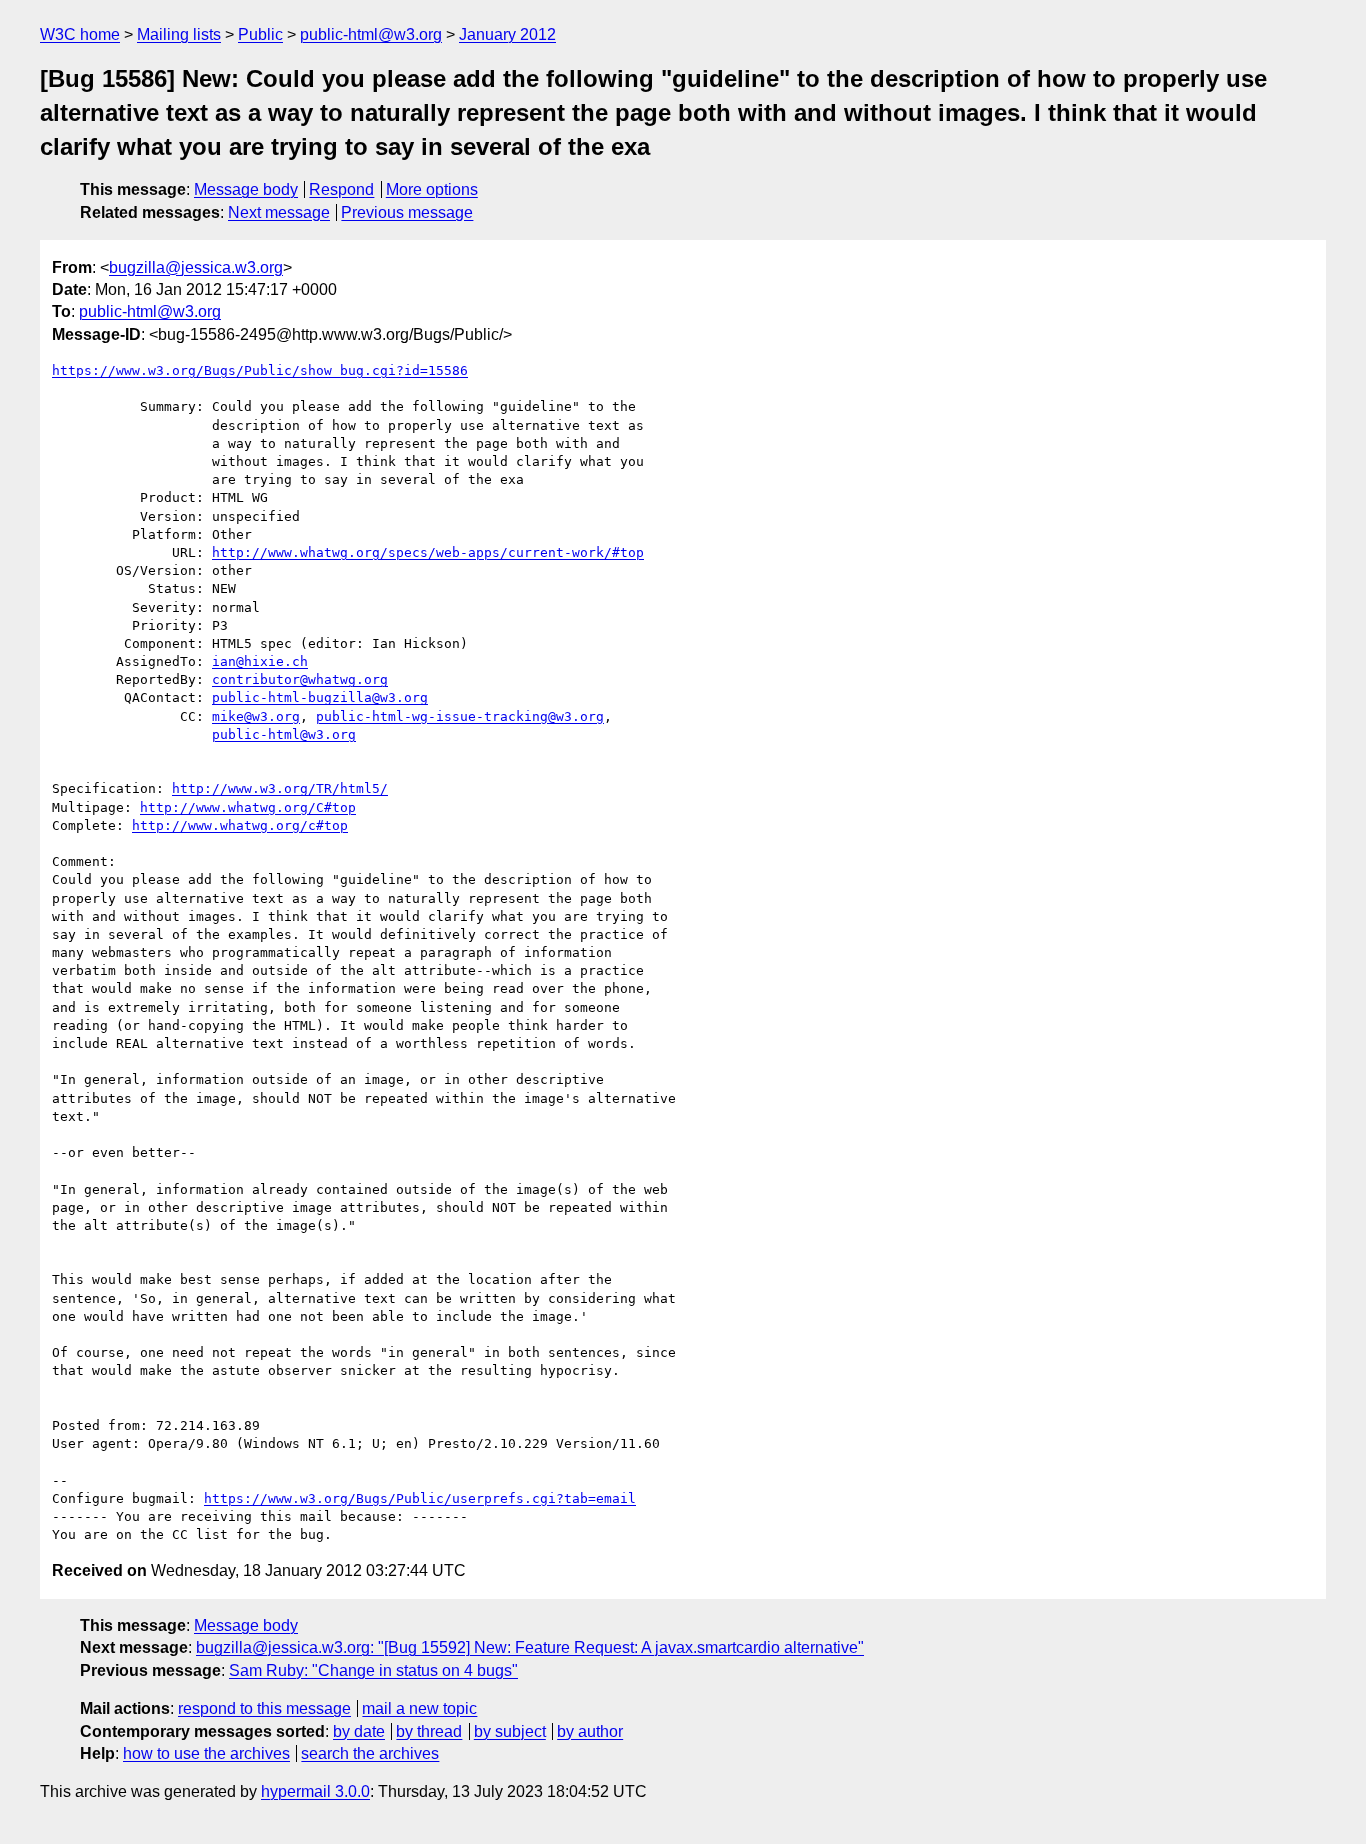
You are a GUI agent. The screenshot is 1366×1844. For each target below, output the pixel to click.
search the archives (370, 1753)
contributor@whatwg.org (300, 679)
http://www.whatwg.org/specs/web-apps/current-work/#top (428, 552)
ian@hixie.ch (260, 661)
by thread (429, 1731)
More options (432, 189)
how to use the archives (206, 1753)
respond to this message (264, 1708)
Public (260, 34)
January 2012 (507, 34)
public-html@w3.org (371, 34)
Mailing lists (179, 34)
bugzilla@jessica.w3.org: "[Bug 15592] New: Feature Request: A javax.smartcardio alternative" (530, 1647)
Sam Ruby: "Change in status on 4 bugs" (373, 1670)
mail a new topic (419, 1708)
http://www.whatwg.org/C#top (248, 807)
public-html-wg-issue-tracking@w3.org (460, 716)
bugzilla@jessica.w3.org (196, 267)
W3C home (80, 34)
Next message (279, 212)
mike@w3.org (256, 716)
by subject (510, 1731)
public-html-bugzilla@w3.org (320, 697)
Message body (246, 189)
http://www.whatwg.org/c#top (240, 825)
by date (359, 1731)
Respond (341, 189)
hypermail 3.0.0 (315, 1791)
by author (590, 1731)
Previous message (407, 212)
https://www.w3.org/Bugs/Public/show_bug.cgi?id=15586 (260, 370)
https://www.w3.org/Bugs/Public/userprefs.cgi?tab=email (420, 1498)
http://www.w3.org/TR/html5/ (280, 788)
